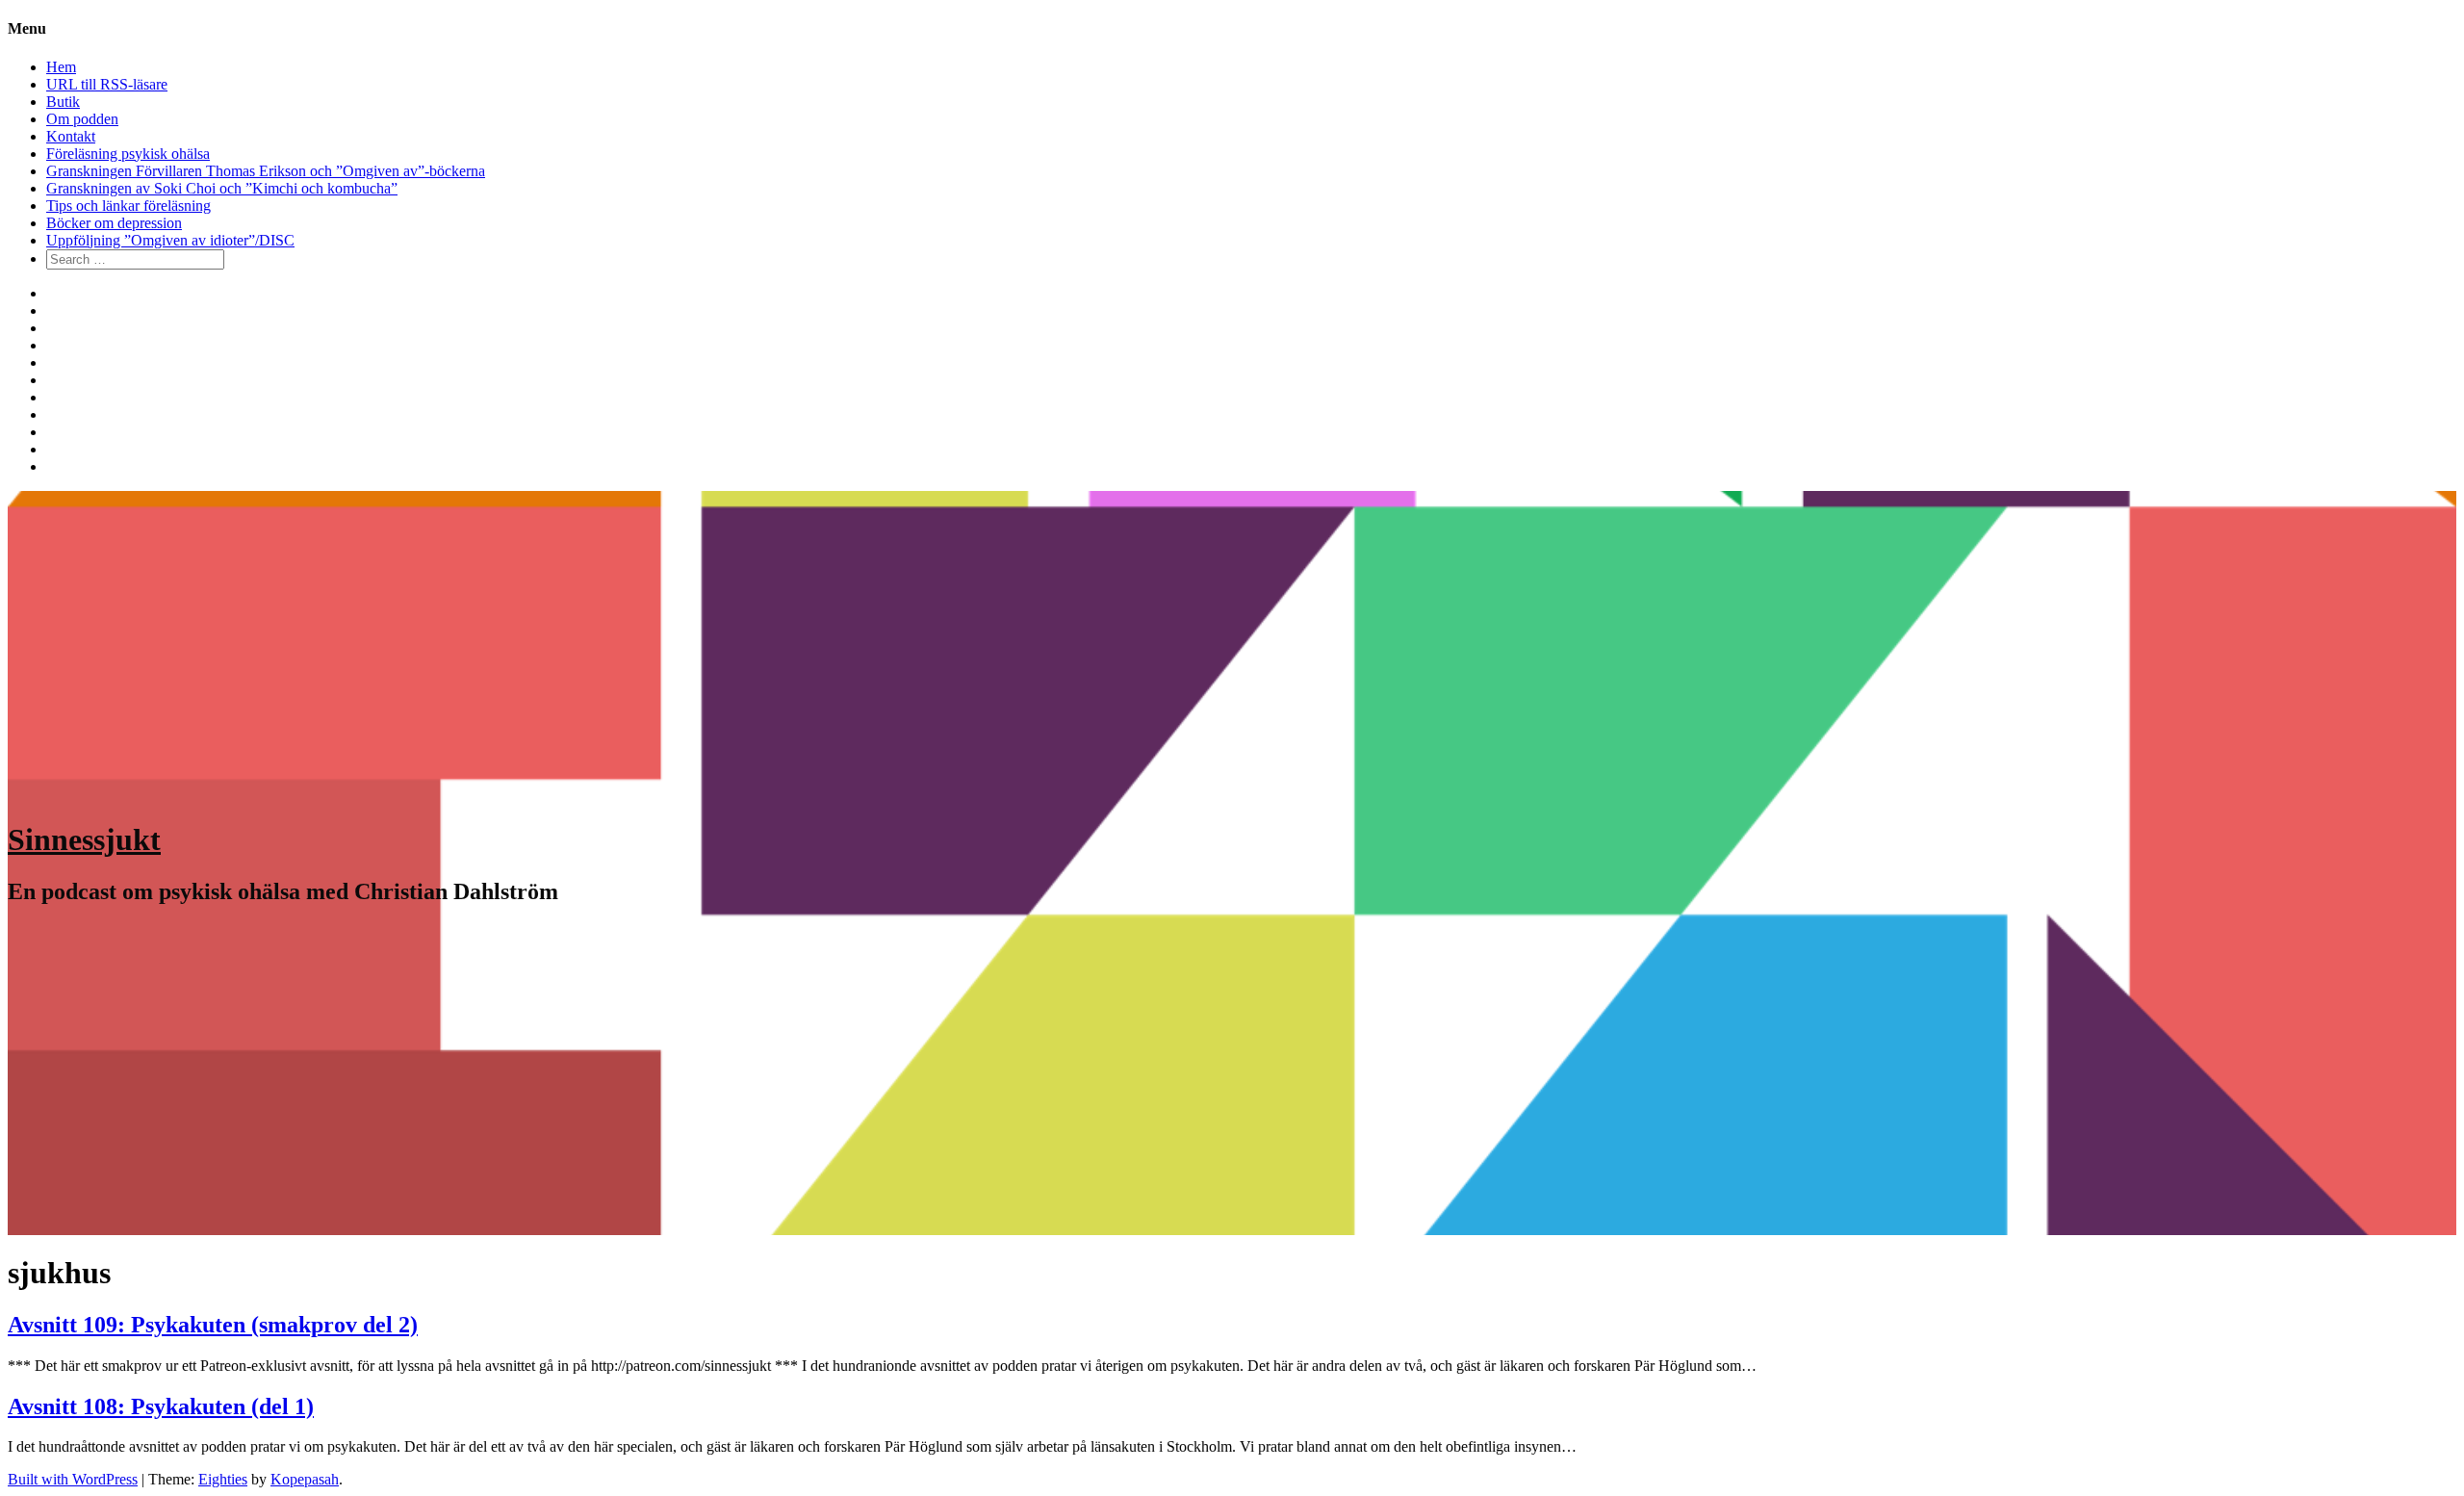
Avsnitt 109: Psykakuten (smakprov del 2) (213, 1325)
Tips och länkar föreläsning (128, 206)
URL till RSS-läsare (107, 84)
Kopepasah (305, 1479)
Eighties (223, 1479)
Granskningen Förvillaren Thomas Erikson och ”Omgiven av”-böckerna (266, 171)
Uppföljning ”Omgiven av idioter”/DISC (170, 240)
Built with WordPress (73, 1479)
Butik (63, 102)
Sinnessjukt (84, 839)
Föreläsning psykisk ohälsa (128, 154)
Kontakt (71, 136)
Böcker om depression (114, 223)
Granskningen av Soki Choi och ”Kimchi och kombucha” (222, 188)
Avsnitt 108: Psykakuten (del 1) (161, 1406)
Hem (61, 67)
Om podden (82, 119)
